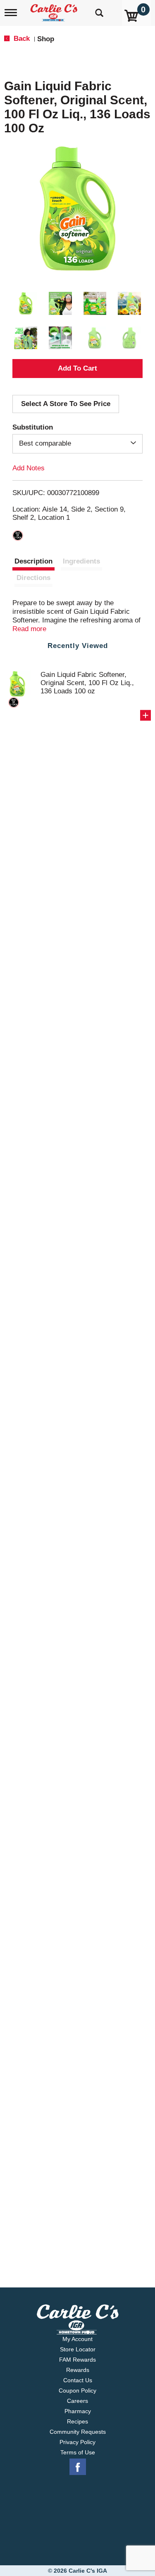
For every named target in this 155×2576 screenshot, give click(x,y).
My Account (77, 2339)
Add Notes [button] (29, 468)
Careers (77, 2401)
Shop (46, 39)
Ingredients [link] (81, 561)
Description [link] (33, 561)
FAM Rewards (77, 2360)
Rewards (78, 2370)
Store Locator (78, 2349)
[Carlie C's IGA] (55, 10)
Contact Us (78, 2380)
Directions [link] (33, 578)
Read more (29, 629)
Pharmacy (78, 2411)
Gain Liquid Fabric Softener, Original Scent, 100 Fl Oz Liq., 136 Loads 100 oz (87, 683)
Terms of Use (78, 2452)
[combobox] (77, 444)
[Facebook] (78, 2467)
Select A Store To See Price (66, 404)
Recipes (77, 2421)
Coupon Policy (77, 2390)
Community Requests (78, 2432)
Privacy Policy (77, 2442)
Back (21, 39)
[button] (26, 303)
